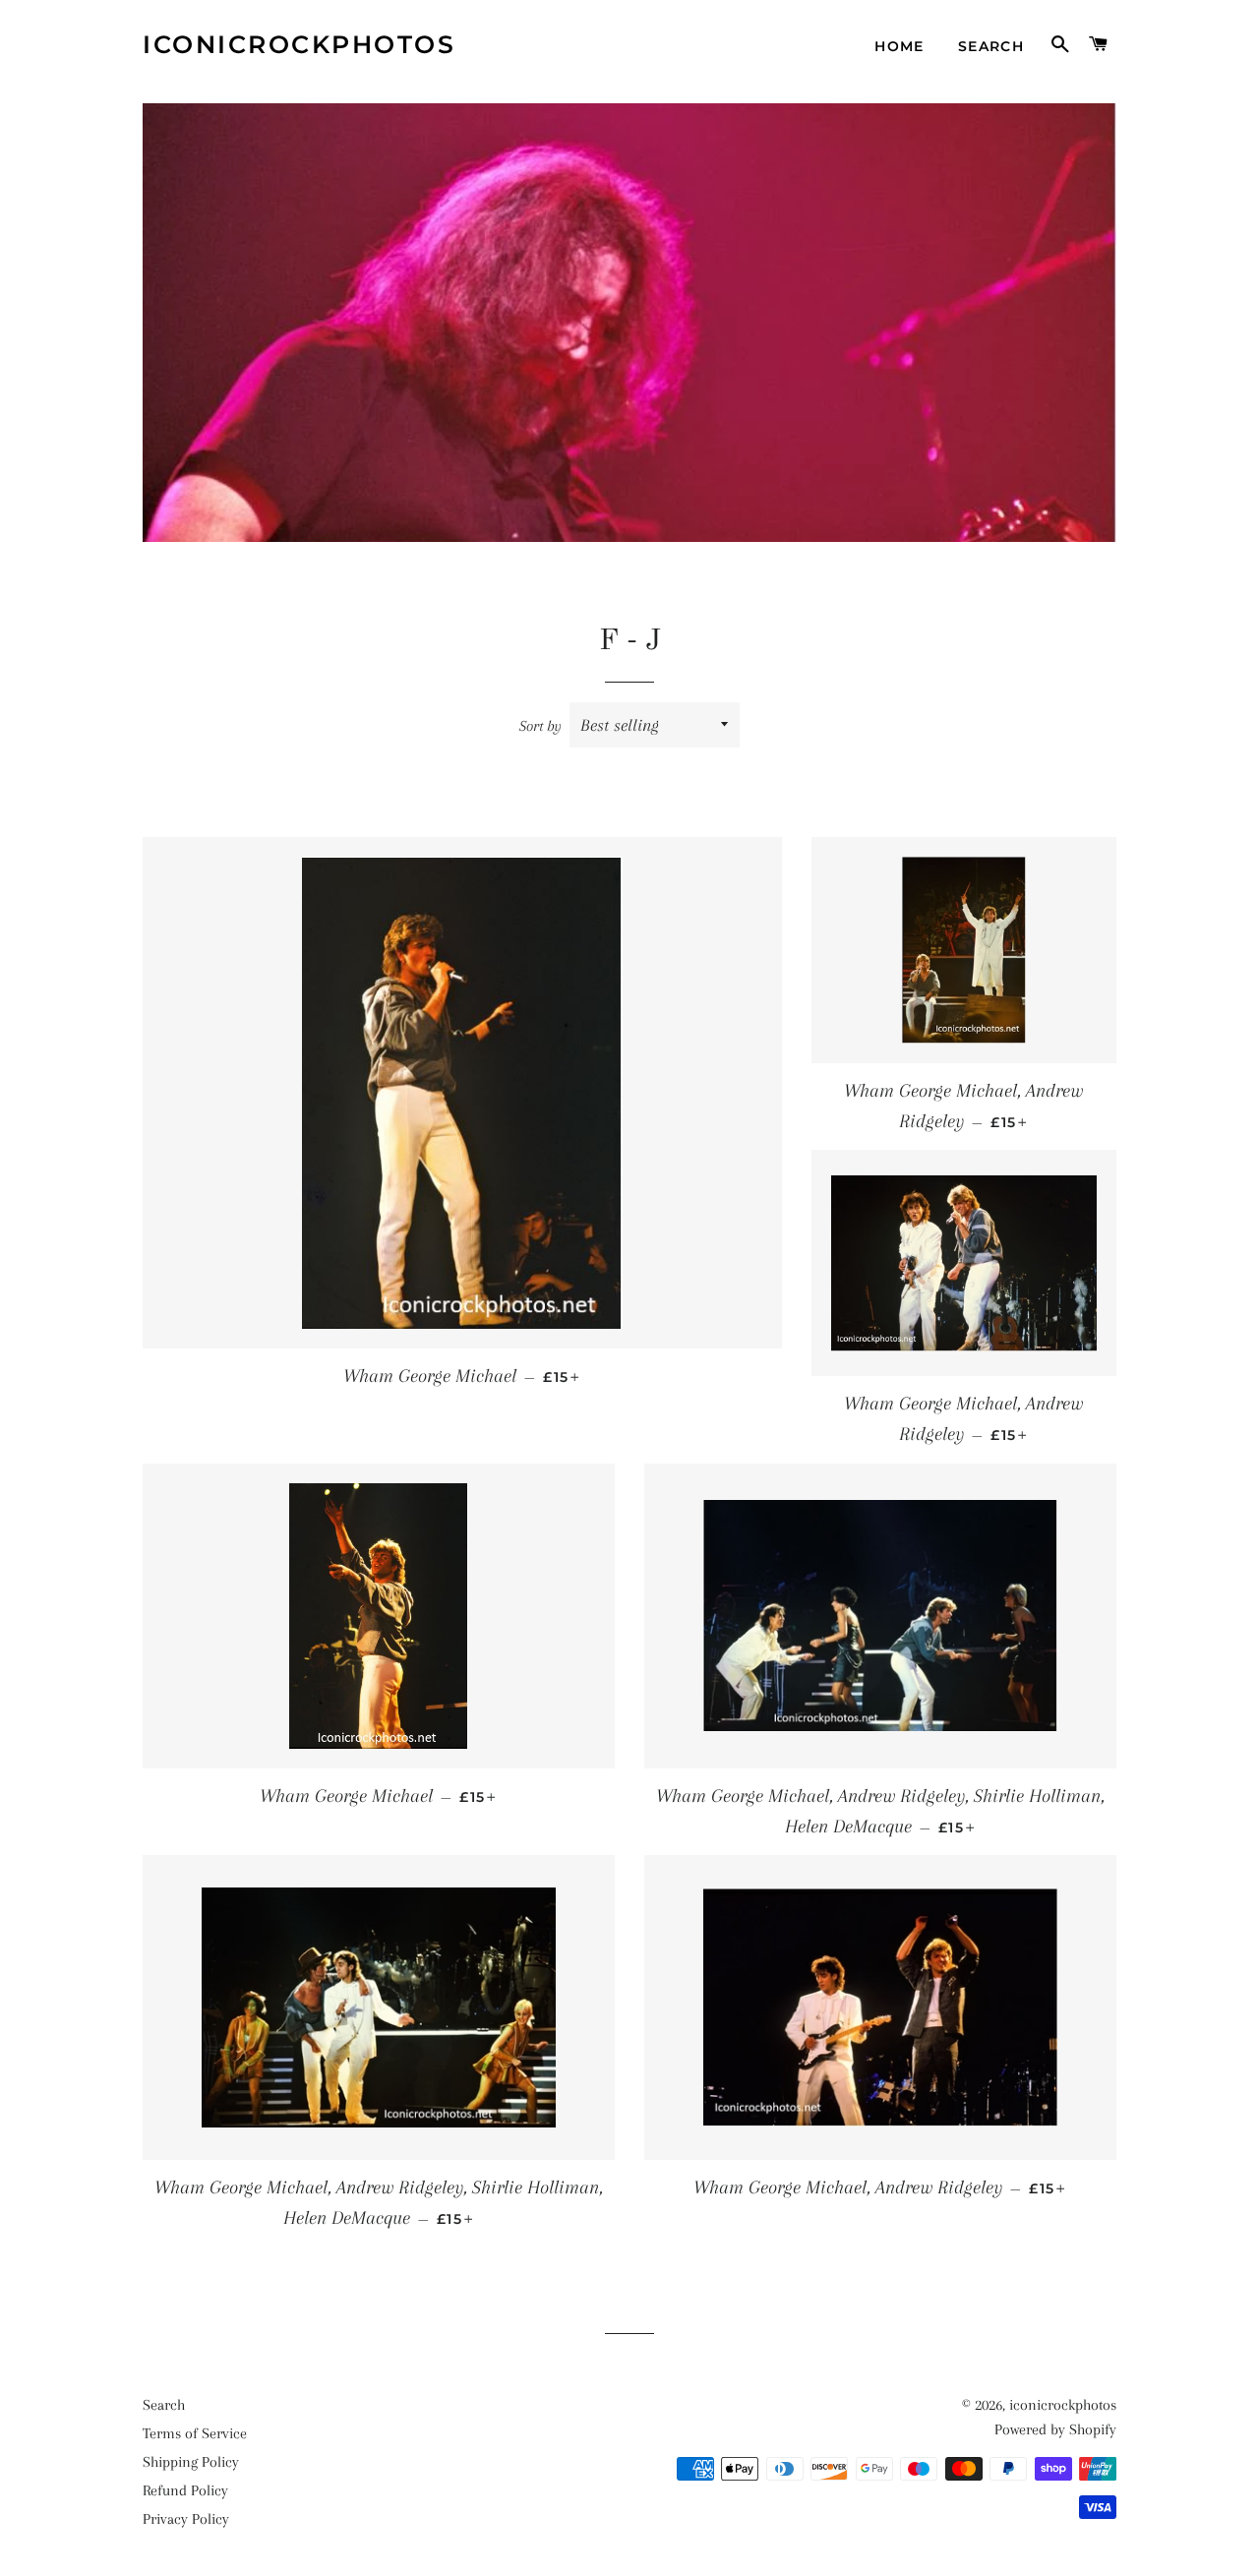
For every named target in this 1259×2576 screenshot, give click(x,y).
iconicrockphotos (299, 44)
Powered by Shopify (1055, 2429)
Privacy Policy (186, 2519)
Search (991, 46)
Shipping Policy (191, 2462)
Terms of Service (195, 2433)
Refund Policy (185, 2490)
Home (899, 46)
